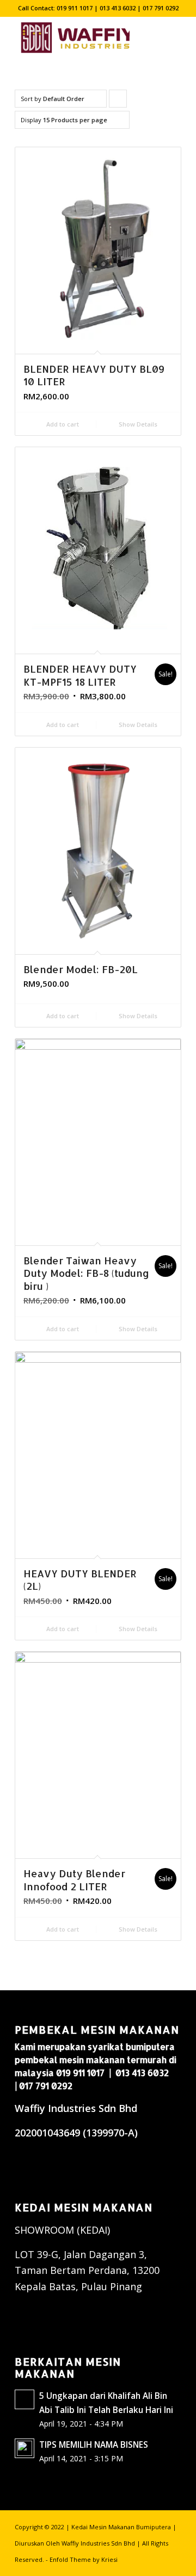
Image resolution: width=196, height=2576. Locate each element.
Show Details (137, 424)
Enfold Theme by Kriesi (84, 2559)
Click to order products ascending (118, 101)
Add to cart (62, 424)
